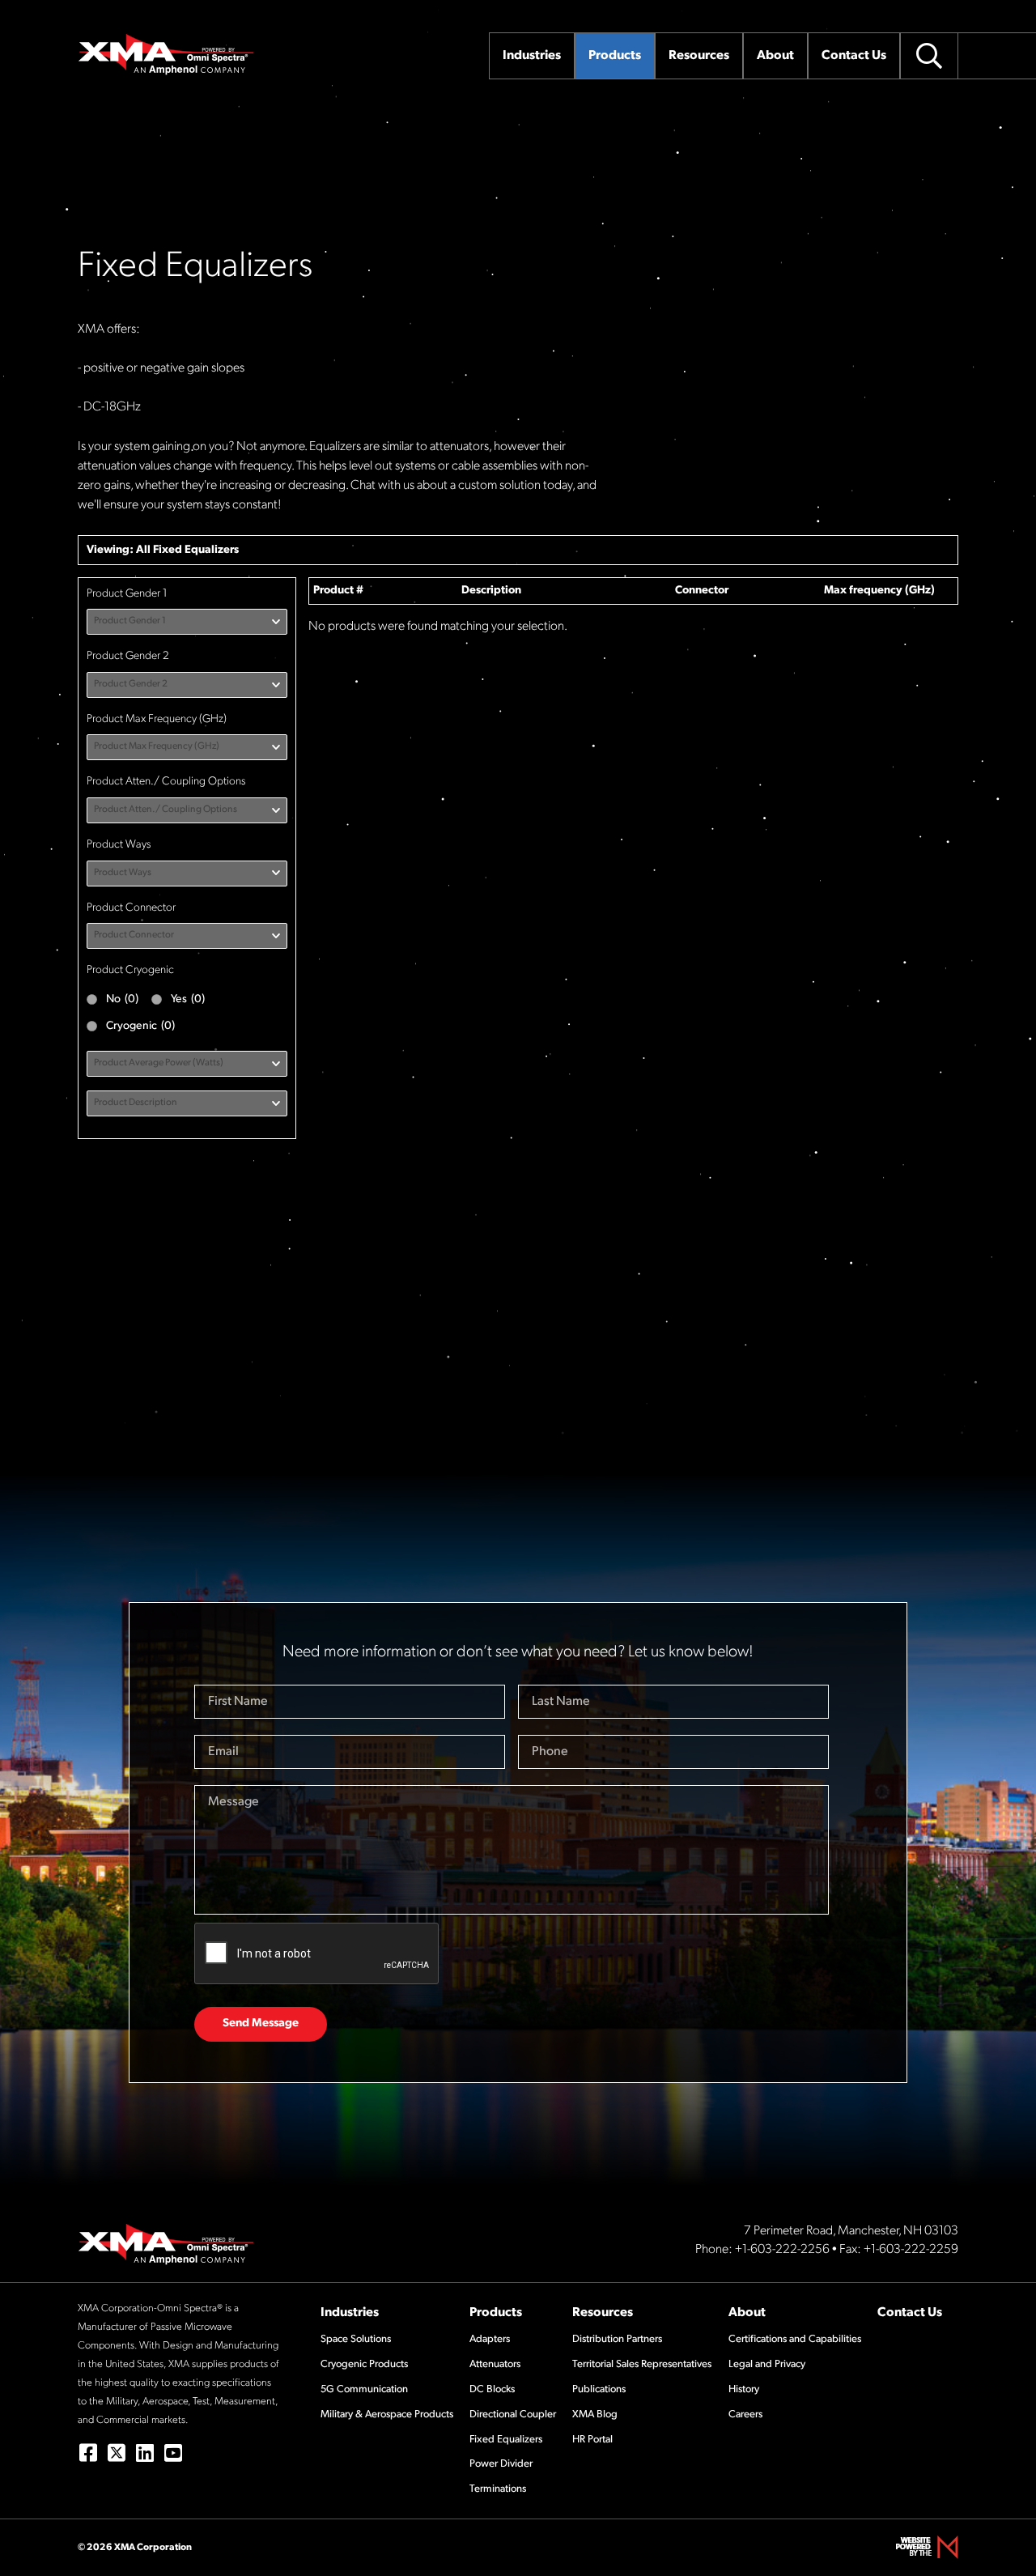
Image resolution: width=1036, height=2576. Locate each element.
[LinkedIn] (144, 2453)
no (122, 999)
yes (188, 999)
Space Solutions (356, 2339)
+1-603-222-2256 (782, 2250)
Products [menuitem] (615, 56)
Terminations (498, 2489)
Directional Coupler (513, 2414)
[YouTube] (173, 2453)
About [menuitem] (775, 56)
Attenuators (495, 2364)
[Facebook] (88, 2453)
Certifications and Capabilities (795, 2339)
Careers (745, 2414)
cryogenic (140, 1026)
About (747, 2313)
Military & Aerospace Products (387, 2414)
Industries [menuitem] (532, 56)
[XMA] (167, 54)
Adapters (490, 2339)
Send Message (261, 2023)
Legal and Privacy (767, 2364)
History (744, 2389)
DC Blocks (492, 2389)
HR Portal (592, 2440)
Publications (599, 2389)
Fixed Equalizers (196, 550)
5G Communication (364, 2389)
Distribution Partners (617, 2339)
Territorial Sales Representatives (642, 2364)
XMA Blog (595, 2414)
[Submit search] (929, 56)
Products (496, 2313)
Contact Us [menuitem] (854, 56)
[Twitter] (116, 2453)
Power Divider (501, 2464)
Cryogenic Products (364, 2364)
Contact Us (910, 2313)
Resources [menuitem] (699, 56)
